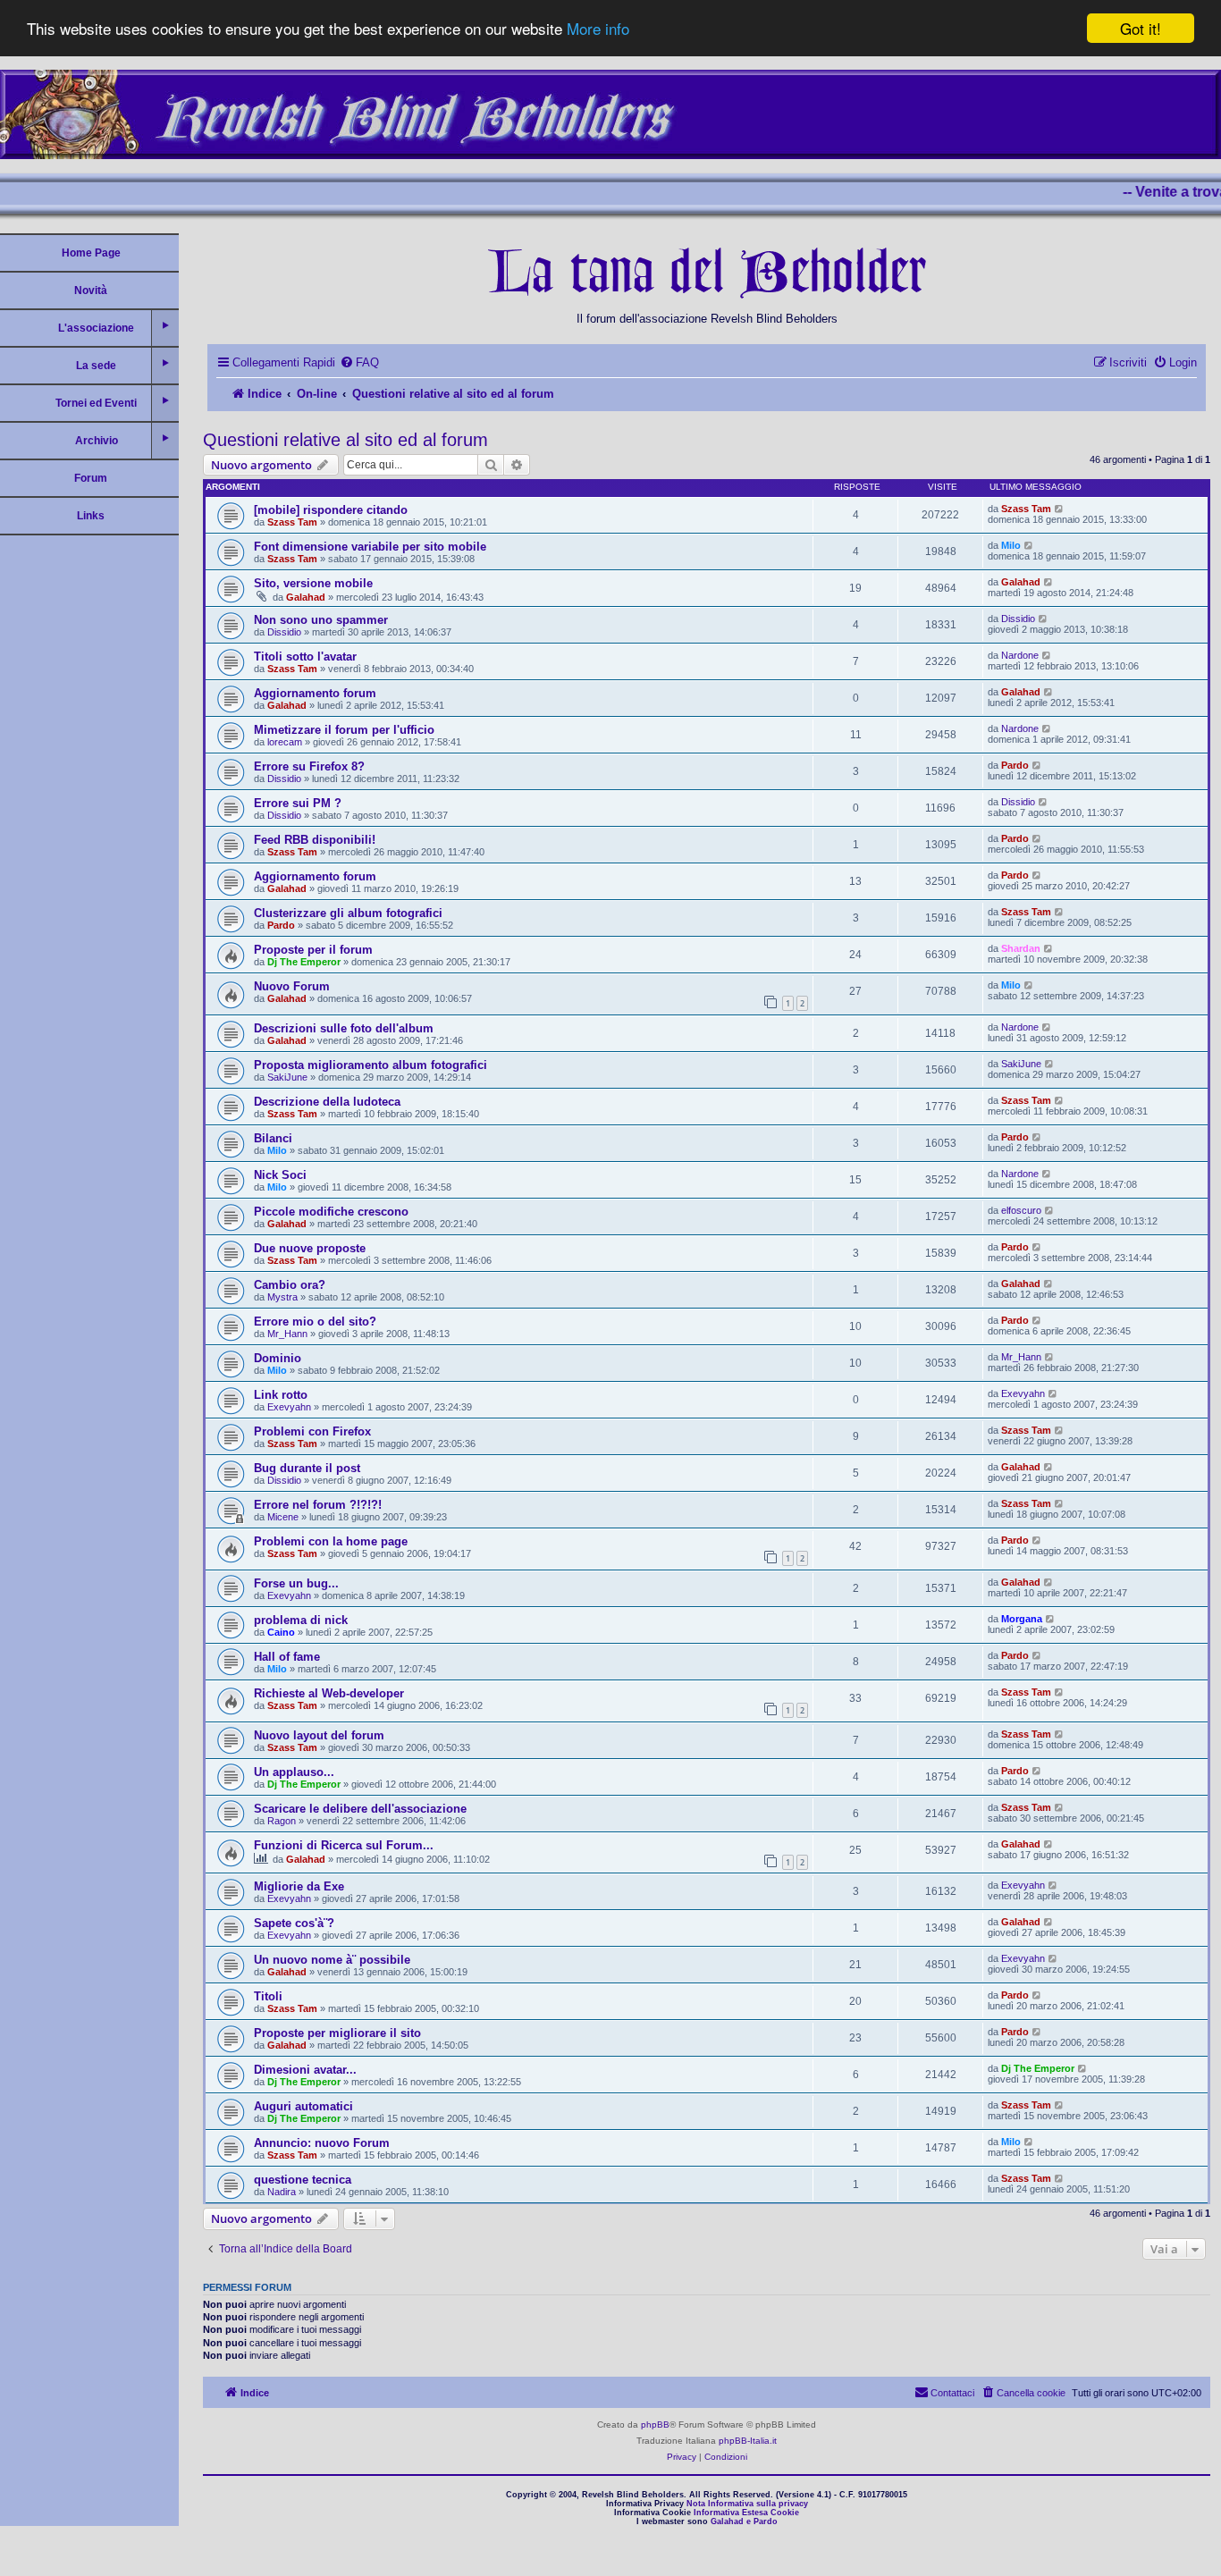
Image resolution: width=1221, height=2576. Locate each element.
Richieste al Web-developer (329, 1693)
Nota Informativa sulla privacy (747, 2504)
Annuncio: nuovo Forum (322, 2143)
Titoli (268, 1996)
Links (91, 516)
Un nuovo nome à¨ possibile (332, 1960)
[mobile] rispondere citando (331, 510)
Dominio (278, 1358)
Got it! (1141, 28)
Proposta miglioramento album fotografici (371, 1065)
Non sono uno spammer (321, 620)
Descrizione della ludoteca (327, 1102)
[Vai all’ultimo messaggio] (1060, 509)
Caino (281, 1632)
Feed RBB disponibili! (315, 840)
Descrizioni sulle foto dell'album (344, 1028)
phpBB (655, 2424)
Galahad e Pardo (744, 2521)
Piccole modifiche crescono (331, 1212)
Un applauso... (294, 1772)
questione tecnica (303, 2180)
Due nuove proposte (310, 1248)
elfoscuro (1021, 1210)
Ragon (282, 1821)
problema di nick (301, 1620)
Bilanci (273, 1138)
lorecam (285, 742)
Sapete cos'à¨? (294, 1923)
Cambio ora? (290, 1285)
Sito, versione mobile (313, 583)
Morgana (1022, 1619)
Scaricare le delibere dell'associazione (360, 1809)
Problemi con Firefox (312, 1431)
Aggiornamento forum (315, 693)
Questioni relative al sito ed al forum (345, 440)
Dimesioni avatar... (305, 2070)
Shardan (1021, 948)
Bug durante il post (307, 1468)
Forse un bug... (296, 1583)
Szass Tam (292, 522)
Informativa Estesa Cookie (746, 2513)
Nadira (282, 2192)
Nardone (1020, 655)
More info (598, 29)
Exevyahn (289, 1407)
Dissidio (284, 632)
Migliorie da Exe (299, 1886)
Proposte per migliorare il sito (337, 2033)
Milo (1011, 545)
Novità (91, 290)
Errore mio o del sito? (315, 1322)
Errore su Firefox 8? (309, 766)
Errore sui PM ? (298, 803)
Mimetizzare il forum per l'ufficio (344, 730)
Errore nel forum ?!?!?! (318, 1505)
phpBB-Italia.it (748, 2441)
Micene (283, 1517)
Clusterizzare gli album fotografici (348, 913)
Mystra (282, 1297)
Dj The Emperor (304, 962)
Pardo (1015, 765)
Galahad (306, 597)
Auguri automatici (303, 2106)
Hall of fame (287, 1657)
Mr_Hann (287, 1334)
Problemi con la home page (331, 1541)
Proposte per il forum (313, 950)
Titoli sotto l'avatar (305, 657)
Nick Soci (280, 1175)
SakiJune (287, 1077)
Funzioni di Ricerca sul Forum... (344, 1845)
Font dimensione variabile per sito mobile (370, 547)
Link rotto (281, 1395)
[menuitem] (359, 362)
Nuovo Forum (292, 986)
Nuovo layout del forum (319, 1735)
